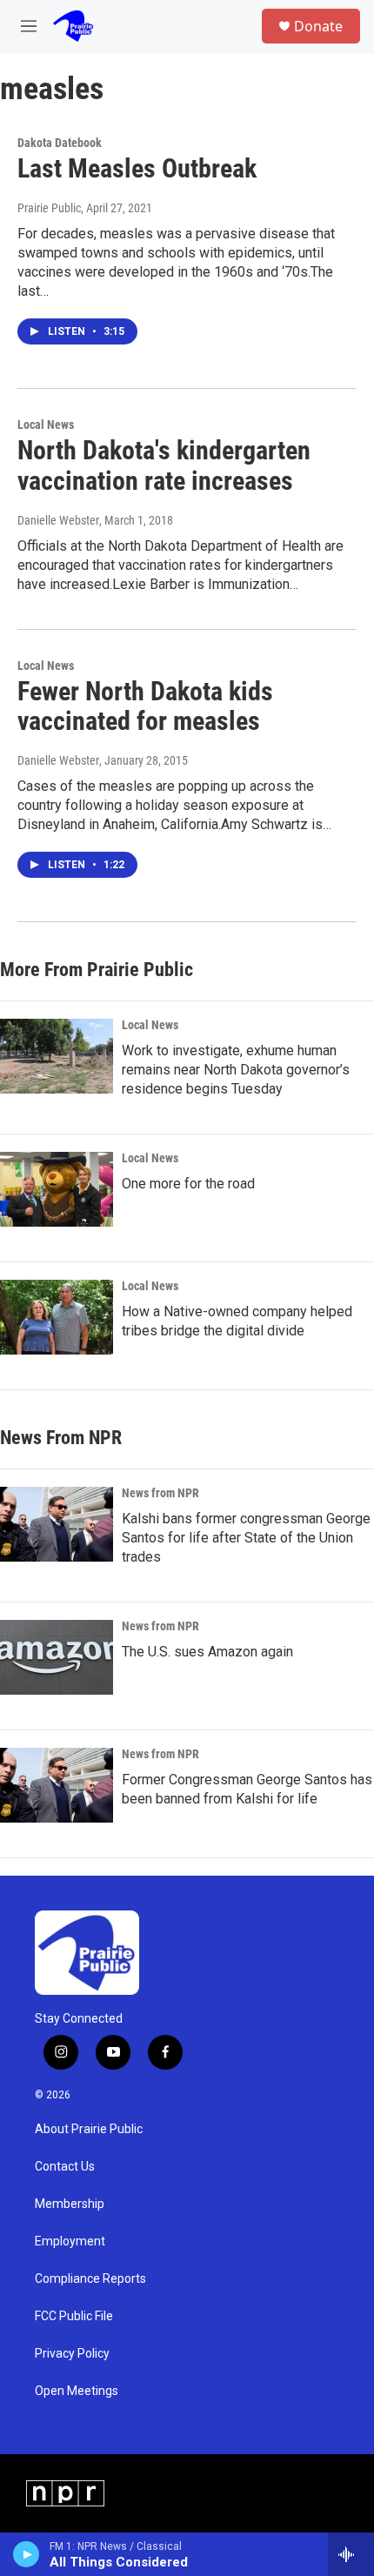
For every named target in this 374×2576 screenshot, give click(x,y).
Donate (318, 26)
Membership (70, 2204)
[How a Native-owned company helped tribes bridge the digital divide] (57, 1317)
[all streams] (351, 2554)
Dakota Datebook (60, 143)
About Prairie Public (89, 2129)
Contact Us (65, 2167)
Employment (70, 2241)
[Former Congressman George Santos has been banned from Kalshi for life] (57, 1785)
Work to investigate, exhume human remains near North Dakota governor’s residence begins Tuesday (236, 1070)
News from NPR (160, 1493)
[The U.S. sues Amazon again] (57, 1657)
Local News (46, 425)
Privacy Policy (72, 2354)
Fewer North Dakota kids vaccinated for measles (145, 706)
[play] (27, 2554)
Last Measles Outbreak (137, 168)
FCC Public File (74, 2316)
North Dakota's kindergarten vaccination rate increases (164, 465)
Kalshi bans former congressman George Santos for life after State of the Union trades (246, 1538)
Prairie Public (49, 208)
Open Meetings (77, 2391)
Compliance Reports (90, 2279)
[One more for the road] (57, 1189)
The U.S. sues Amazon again (207, 1652)
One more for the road (188, 1184)
